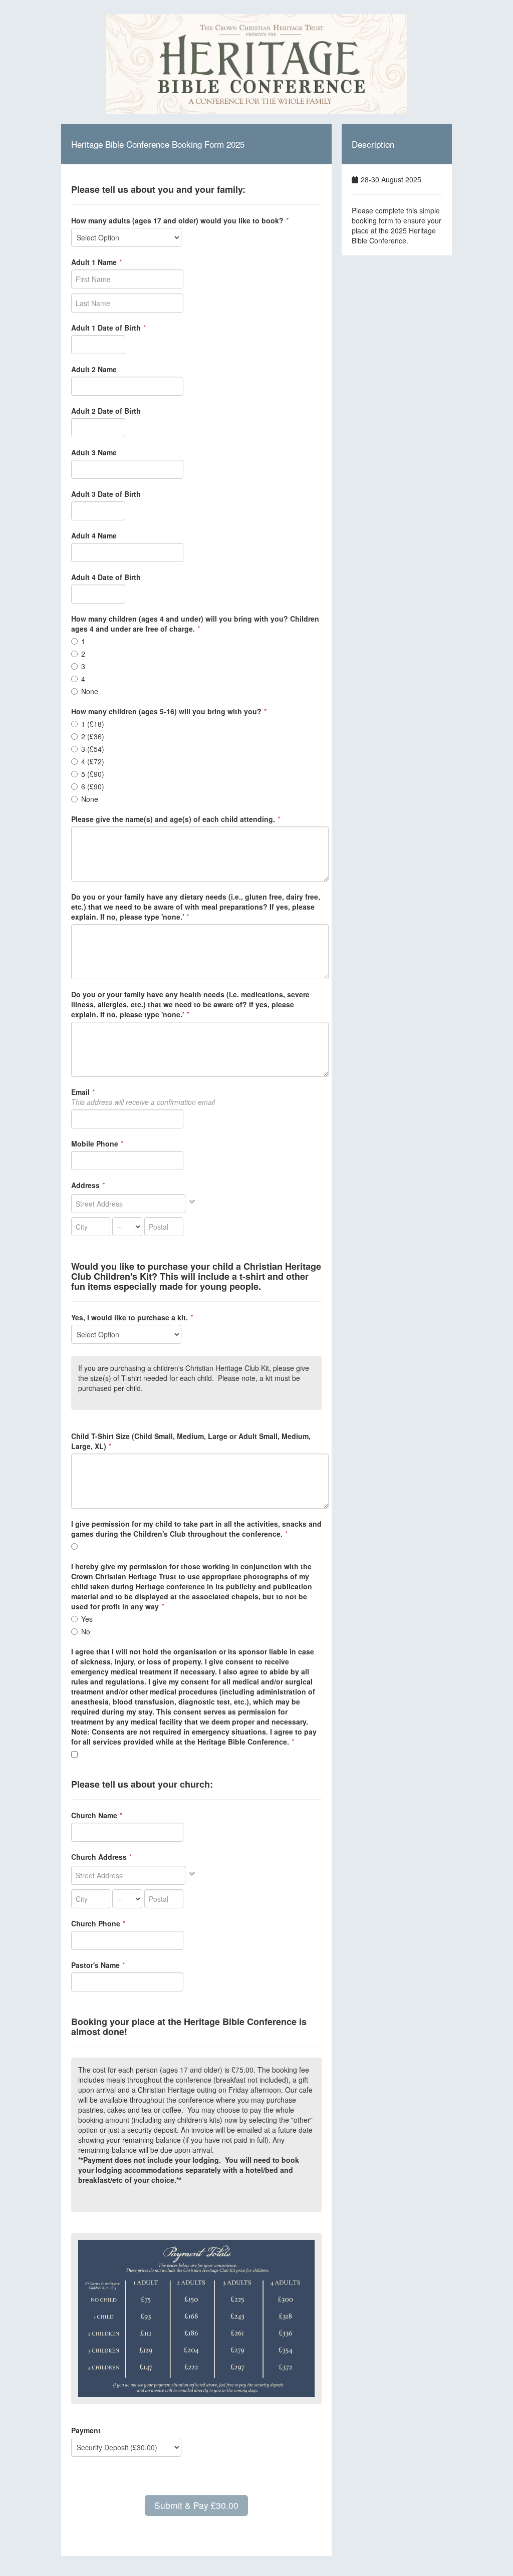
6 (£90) (93, 786)
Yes (87, 1619)
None (90, 691)
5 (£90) (93, 774)
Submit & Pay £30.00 (196, 2505)
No (86, 1631)
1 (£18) (93, 724)
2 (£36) (93, 736)
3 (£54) (93, 749)
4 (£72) (93, 761)
